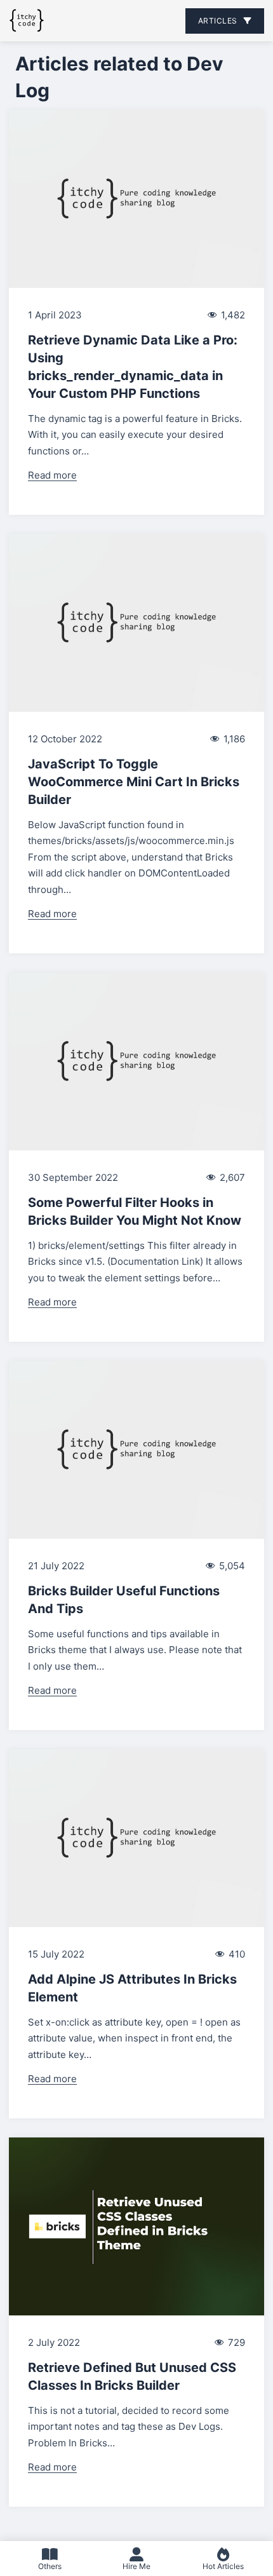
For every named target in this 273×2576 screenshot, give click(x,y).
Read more (52, 475)
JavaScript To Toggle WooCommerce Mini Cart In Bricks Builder (134, 782)
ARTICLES (218, 21)
